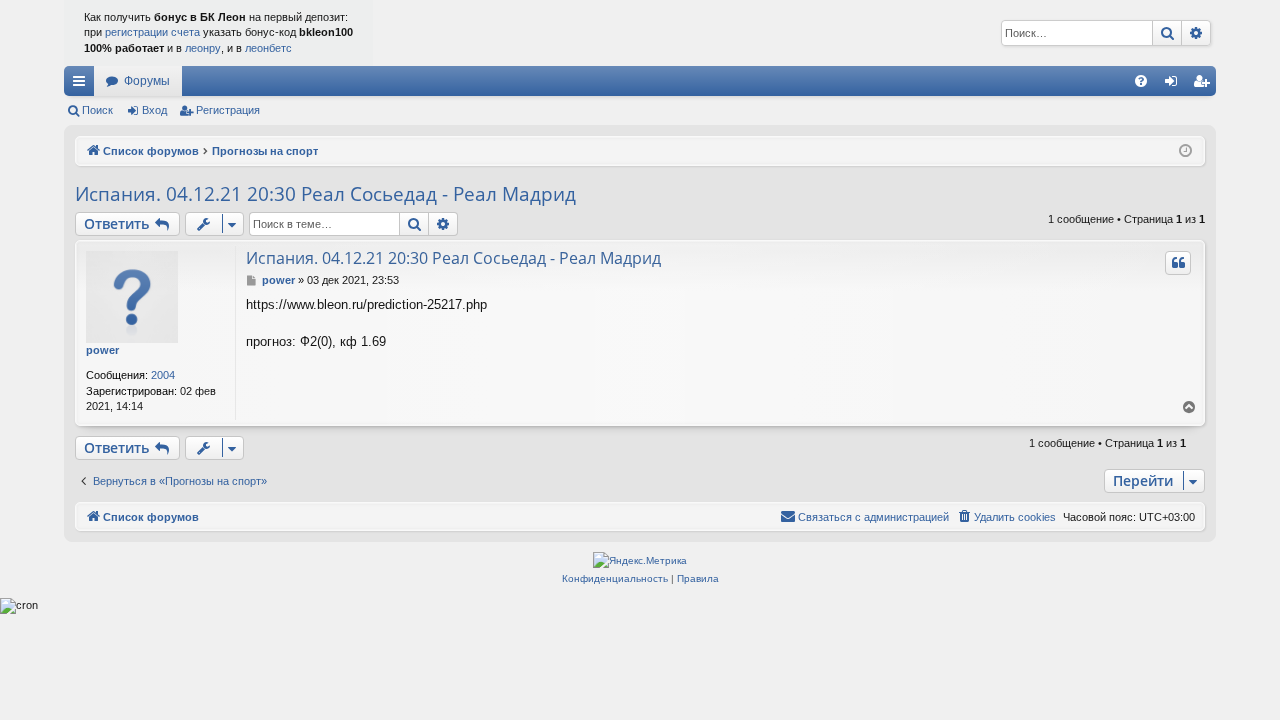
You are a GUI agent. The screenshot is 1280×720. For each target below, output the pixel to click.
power (102, 350)
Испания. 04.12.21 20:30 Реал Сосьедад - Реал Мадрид (325, 194)
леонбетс (268, 48)
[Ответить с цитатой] (1178, 263)
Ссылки (83, 85)
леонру (203, 48)
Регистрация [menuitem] (1205, 85)
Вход (154, 110)
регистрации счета (152, 32)
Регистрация (228, 110)
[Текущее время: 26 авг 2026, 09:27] (1185, 151)
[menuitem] (1141, 81)
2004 (163, 375)
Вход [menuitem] (1175, 85)
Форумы (147, 81)
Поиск (97, 110)
